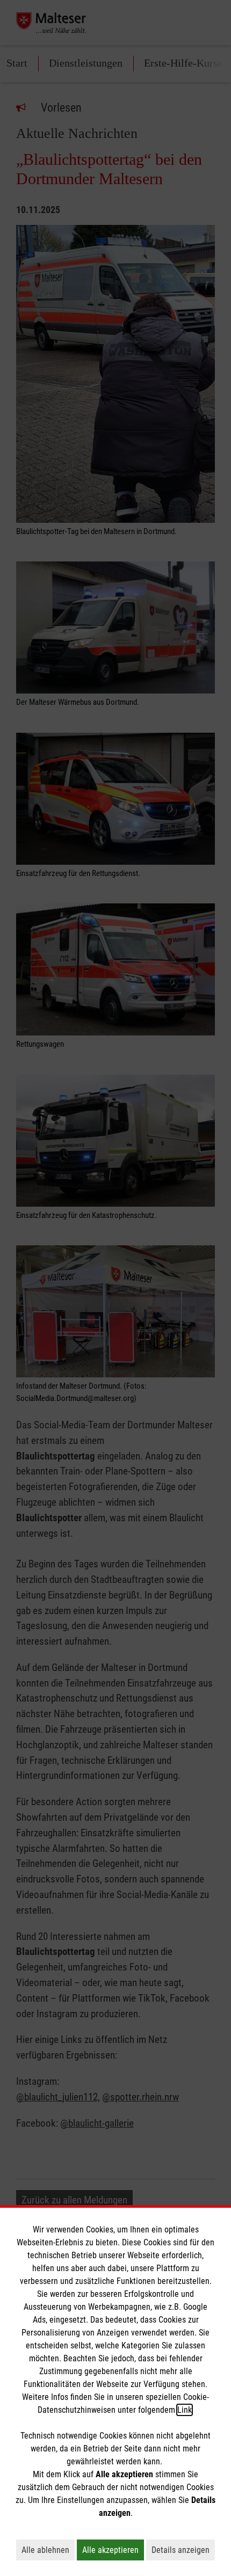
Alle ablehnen (48, 2550)
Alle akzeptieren (113, 2550)
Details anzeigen (183, 2550)
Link (185, 2410)
